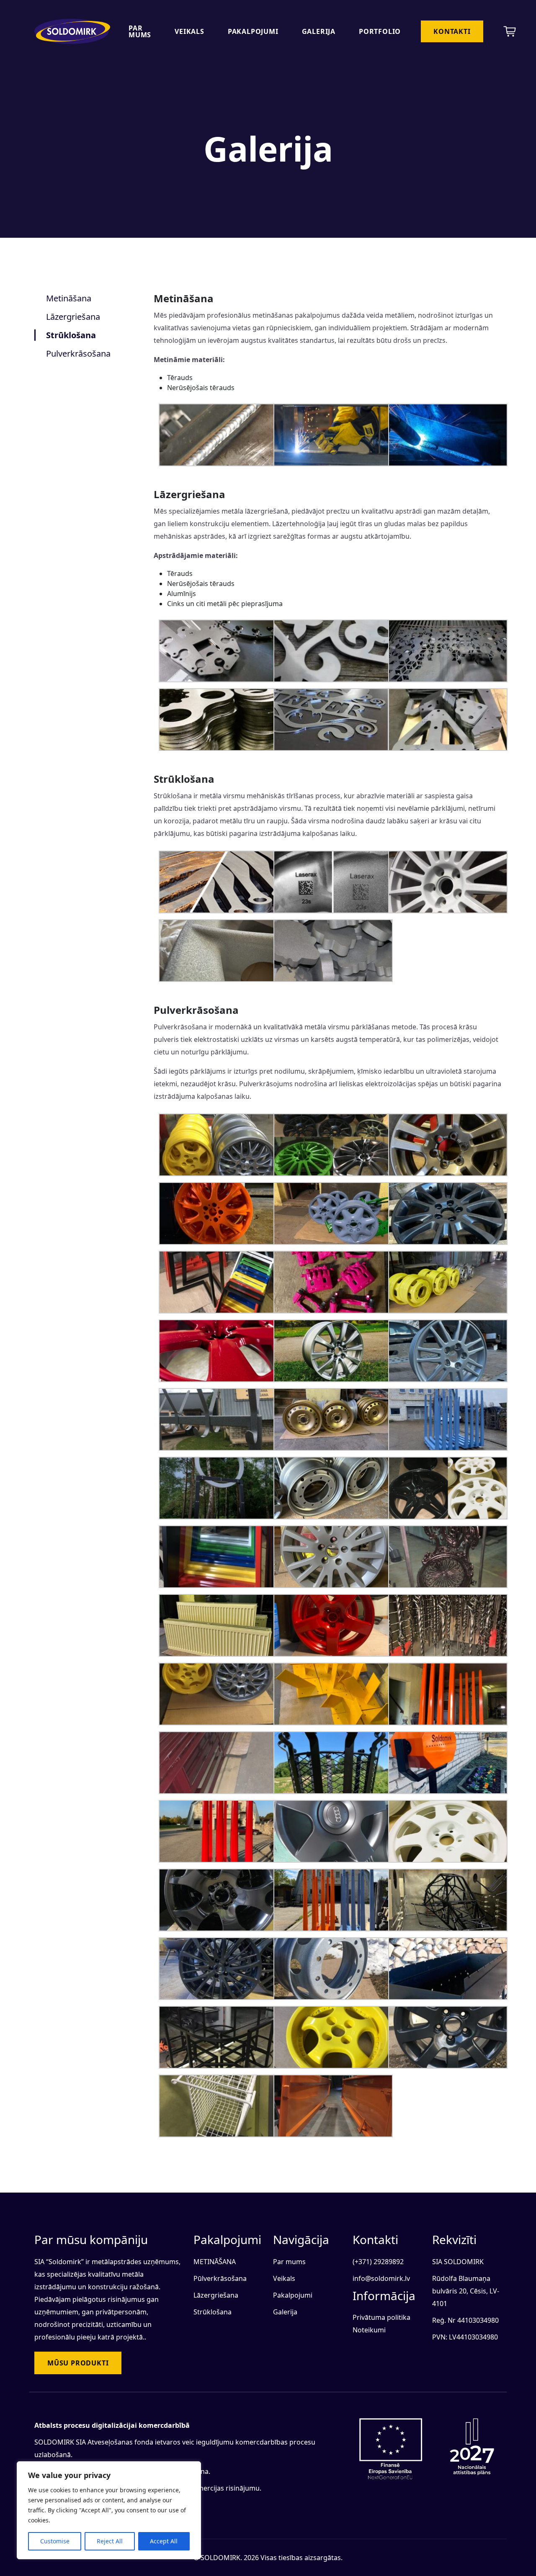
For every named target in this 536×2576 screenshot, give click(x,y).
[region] (109, 2510)
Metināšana (69, 298)
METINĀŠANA (215, 2262)
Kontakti (452, 31)
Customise (55, 2541)
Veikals (189, 31)
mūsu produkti (78, 2363)
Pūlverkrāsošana (220, 2278)
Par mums (140, 31)
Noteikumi (369, 2330)
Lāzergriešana (73, 317)
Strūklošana (71, 335)
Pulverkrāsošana (78, 353)
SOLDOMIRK (220, 2558)
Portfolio (380, 31)
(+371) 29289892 (378, 2262)
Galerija (319, 31)
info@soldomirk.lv (381, 2278)
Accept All (164, 2541)
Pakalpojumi (253, 31)
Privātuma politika (381, 2317)
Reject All (110, 2541)
